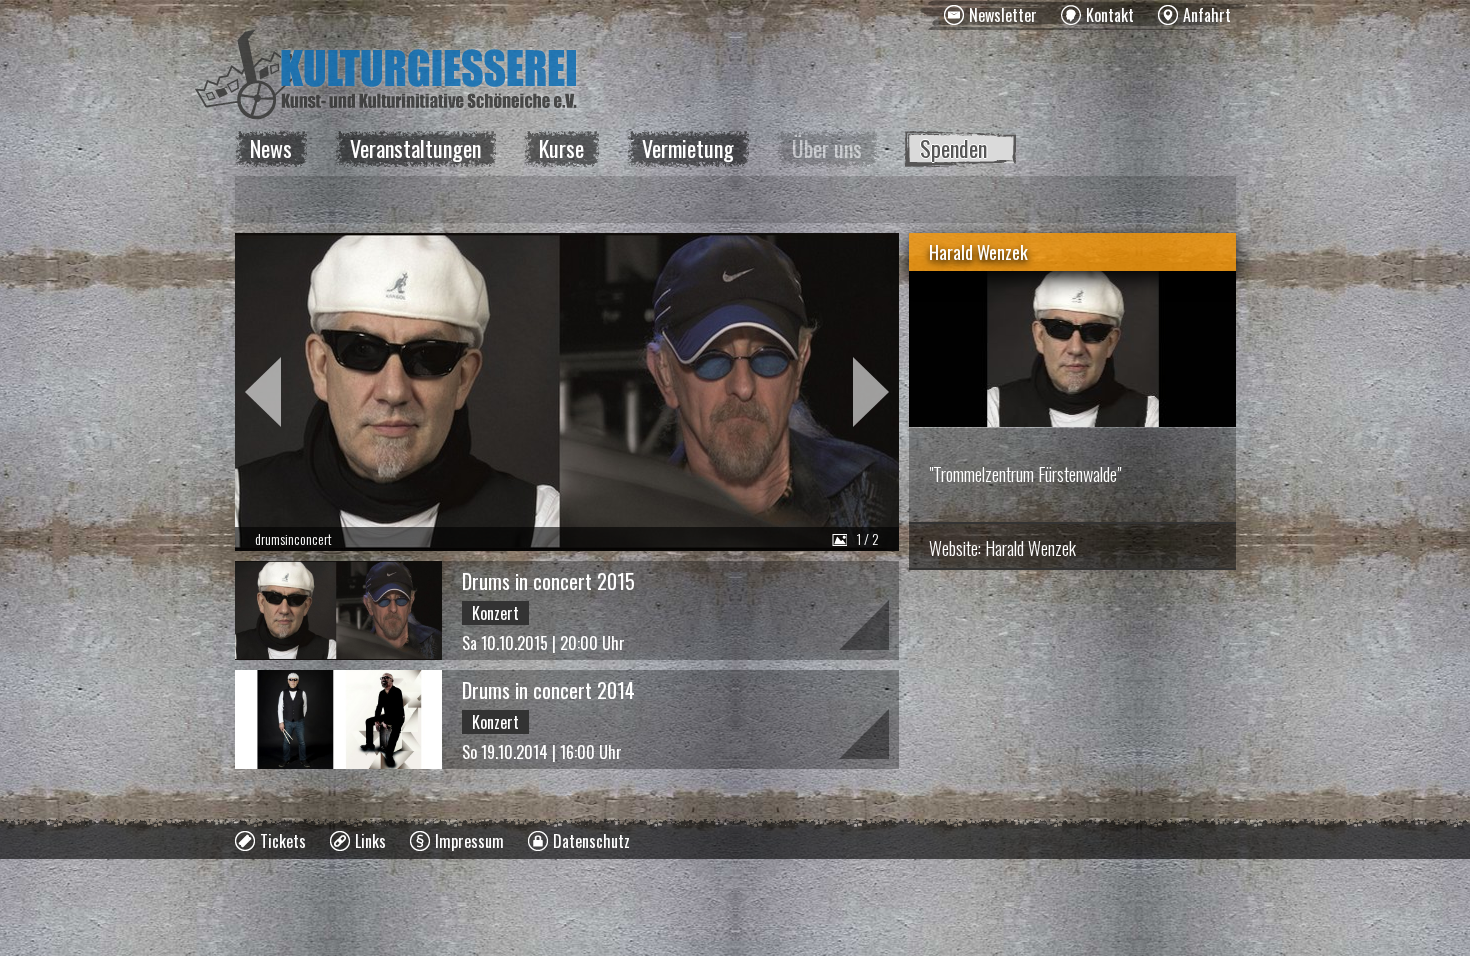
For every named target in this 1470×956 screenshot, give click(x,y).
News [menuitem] (271, 148)
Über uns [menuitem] (827, 148)
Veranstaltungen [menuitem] (415, 148)
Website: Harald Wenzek (1002, 548)
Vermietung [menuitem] (688, 148)
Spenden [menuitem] (953, 148)
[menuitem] (990, 15)
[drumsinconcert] (567, 392)
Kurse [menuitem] (561, 148)
